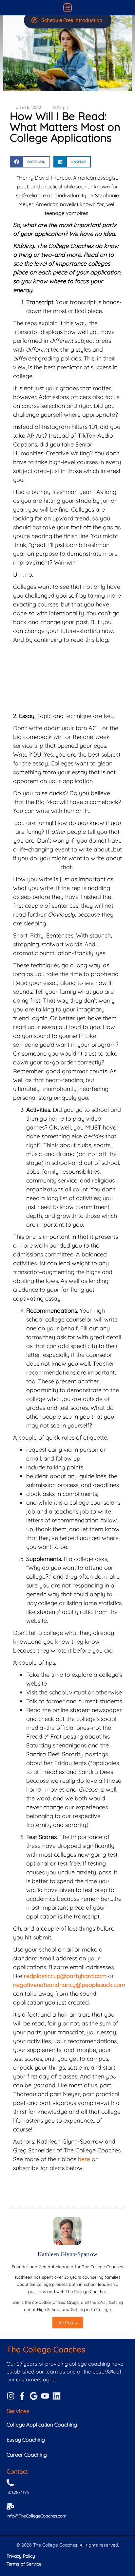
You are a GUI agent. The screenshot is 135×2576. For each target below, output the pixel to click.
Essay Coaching (26, 2440)
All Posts (68, 2323)
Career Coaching (27, 2455)
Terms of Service (24, 2564)
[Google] (34, 2396)
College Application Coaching (42, 2425)
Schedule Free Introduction (72, 20)
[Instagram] (11, 2396)
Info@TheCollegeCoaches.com (37, 2516)
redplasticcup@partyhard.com (65, 1976)
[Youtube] (45, 2396)
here (84, 2159)
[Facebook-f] (22, 2396)
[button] (68, 8)
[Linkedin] (57, 2396)
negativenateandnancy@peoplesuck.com (69, 1985)
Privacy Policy (21, 2556)
